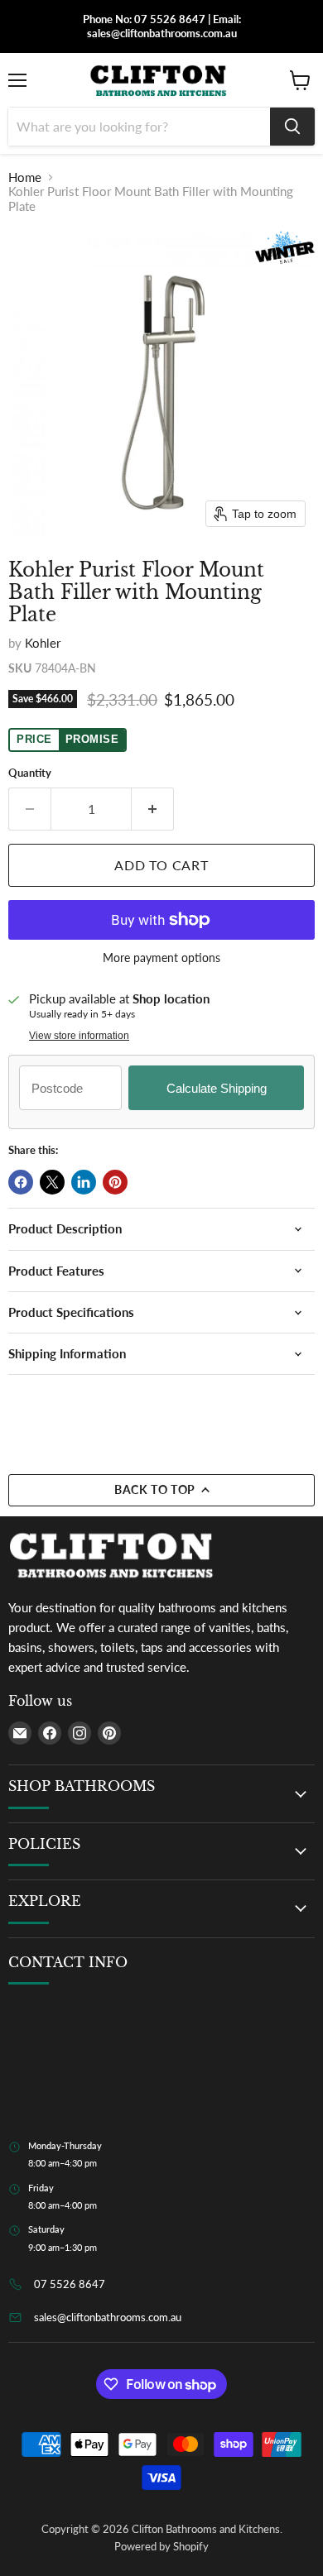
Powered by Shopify (161, 2546)
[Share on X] (52, 1182)
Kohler (43, 643)
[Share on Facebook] (21, 1182)
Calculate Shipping (217, 1088)
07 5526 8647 (70, 2284)
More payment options (161, 958)
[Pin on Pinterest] (115, 1182)
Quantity (30, 773)
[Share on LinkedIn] (84, 1182)
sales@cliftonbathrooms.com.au (108, 2317)
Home (25, 177)
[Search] (292, 127)
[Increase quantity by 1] (153, 809)
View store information (79, 1036)
